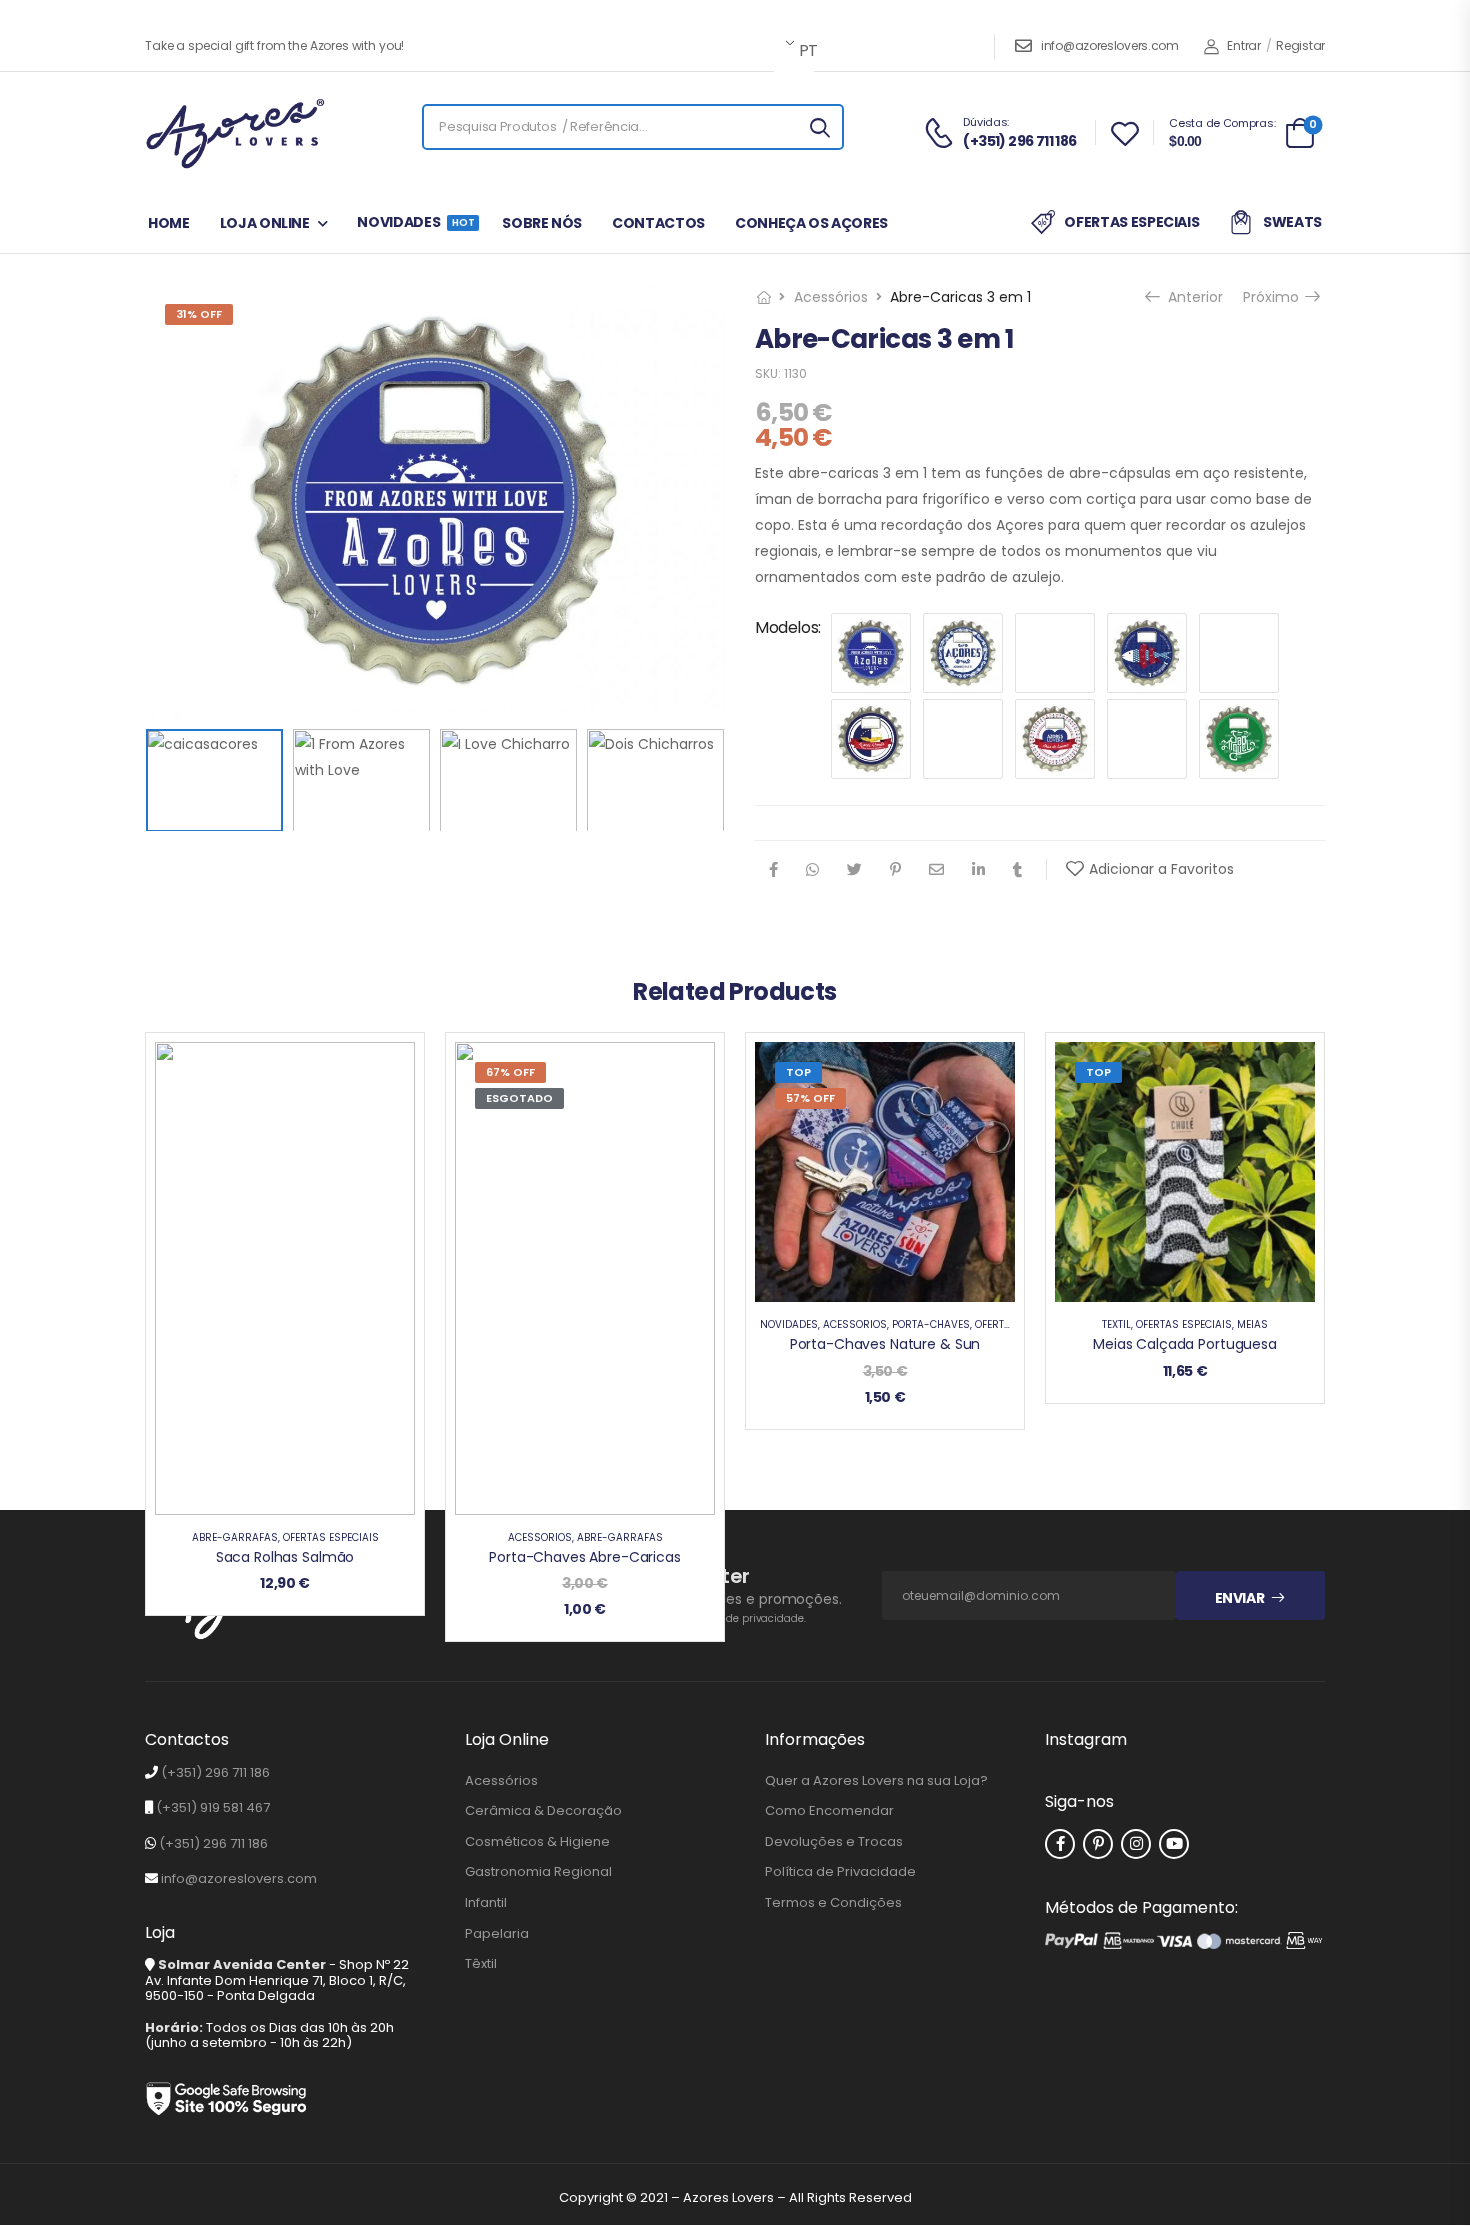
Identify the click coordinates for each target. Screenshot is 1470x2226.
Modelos (786, 627)
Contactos (658, 223)
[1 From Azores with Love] (871, 653)
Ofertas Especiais (1131, 222)
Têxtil (1116, 1324)
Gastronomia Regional (538, 1872)
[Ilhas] (1239, 653)
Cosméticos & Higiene (537, 1842)
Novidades (414, 222)
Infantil (486, 1903)
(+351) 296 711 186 (215, 1772)
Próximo (1276, 297)
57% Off (810, 1098)
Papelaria (497, 1934)
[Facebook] (773, 869)
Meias (1252, 1324)
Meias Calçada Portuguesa (1185, 1344)
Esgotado (519, 1098)
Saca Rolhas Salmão (285, 1557)
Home (169, 223)
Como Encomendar (829, 1811)
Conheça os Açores (811, 223)
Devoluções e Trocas (834, 1842)
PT (805, 50)
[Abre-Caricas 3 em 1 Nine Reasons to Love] (1147, 739)
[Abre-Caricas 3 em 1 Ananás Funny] (963, 739)
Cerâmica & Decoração (543, 1811)
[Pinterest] (895, 869)
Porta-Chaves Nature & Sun (885, 1344)
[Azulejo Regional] (963, 653)
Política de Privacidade (840, 1872)
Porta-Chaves (931, 1324)
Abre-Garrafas (235, 1537)
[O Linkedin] (978, 869)
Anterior (1193, 297)
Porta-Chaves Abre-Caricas (585, 1557)
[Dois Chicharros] (1055, 653)
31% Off (199, 314)
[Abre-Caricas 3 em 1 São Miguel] (1239, 739)
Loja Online (265, 223)
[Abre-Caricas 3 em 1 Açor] (871, 739)
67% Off (510, 1072)
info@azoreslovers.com (1110, 45)
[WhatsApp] (812, 869)
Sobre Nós (542, 223)
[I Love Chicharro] (1147, 653)
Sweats (1292, 222)
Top (798, 1072)
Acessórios (831, 297)
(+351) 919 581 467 (213, 1807)
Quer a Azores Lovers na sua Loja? (876, 1781)
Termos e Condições (833, 1903)
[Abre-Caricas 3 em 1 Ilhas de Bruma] (1055, 739)
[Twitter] (854, 869)
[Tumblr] (1017, 869)
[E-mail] (936, 869)
